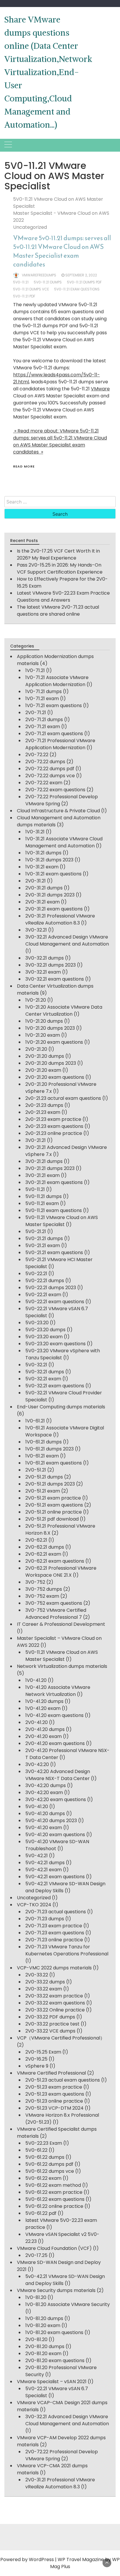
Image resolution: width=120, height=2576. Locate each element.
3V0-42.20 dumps (46, 1785)
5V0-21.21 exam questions (54, 1252)
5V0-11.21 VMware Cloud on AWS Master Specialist (62, 1221)
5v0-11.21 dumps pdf (84, 282)
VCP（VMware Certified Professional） (61, 2038)
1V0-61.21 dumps (44, 1442)
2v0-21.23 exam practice (53, 1119)
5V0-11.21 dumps (44, 1196)
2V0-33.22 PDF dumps (50, 2017)
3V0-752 (35, 1582)
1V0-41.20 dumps (44, 1701)
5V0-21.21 (36, 1231)
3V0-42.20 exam (44, 1792)
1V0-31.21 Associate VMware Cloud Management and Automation (64, 842)
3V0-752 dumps (44, 1589)
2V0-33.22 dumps (45, 1982)
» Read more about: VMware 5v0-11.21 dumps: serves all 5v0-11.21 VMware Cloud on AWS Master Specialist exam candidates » (60, 441)
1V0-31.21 (35, 832)
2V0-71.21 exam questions (54, 734)
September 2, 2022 (81, 275)
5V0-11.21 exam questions (54, 1210)
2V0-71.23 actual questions (56, 1912)
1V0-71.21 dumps (44, 691)
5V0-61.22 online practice (54, 2206)
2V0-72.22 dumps (45, 762)
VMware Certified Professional (51, 2073)
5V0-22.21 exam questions (55, 1302)
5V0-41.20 (37, 1807)
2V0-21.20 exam (43, 1070)
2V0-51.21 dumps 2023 (50, 1484)
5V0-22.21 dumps (45, 1281)
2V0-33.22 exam (44, 1989)
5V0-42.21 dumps (45, 1863)
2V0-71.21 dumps (44, 720)
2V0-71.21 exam (43, 727)
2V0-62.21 (36, 1540)
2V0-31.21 (36, 881)
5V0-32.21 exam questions (55, 1386)
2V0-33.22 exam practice (54, 1996)
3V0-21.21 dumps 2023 (50, 1168)
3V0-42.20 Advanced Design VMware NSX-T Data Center (58, 1775)
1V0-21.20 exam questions (54, 1042)
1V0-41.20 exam (43, 1708)
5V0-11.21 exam (42, 1203)
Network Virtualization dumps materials (62, 1666)
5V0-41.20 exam (44, 1828)
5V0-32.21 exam (43, 1379)
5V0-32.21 (36, 1365)
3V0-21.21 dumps (44, 1161)
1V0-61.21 (35, 1421)
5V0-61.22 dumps (45, 2157)
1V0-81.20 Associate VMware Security (68, 2304)
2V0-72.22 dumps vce (50, 776)
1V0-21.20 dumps (44, 1021)
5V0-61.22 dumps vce (50, 2171)
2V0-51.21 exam (43, 1491)
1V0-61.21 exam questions (54, 1463)
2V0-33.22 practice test (52, 2024)
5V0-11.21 (35, 1189)
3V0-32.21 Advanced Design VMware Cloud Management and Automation (67, 940)
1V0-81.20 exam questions (54, 2332)
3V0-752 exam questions (54, 1603)
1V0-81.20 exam (43, 2325)
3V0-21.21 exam (43, 1175)
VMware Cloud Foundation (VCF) (54, 2248)
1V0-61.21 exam (42, 1456)
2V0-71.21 (36, 713)
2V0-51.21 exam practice (53, 1498)
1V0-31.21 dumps (43, 853)
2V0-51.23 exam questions (55, 2094)
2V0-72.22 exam (44, 783)
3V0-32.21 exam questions (55, 979)
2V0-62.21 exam (43, 1554)
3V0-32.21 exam (43, 972)
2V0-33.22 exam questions (55, 2003)
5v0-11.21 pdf (24, 296)
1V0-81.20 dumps (44, 2318)
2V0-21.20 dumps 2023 (51, 1063)
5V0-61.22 (36, 2150)
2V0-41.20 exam (44, 1736)
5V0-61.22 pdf (41, 2213)
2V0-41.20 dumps (45, 1729)
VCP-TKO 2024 (34, 1905)
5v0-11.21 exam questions (77, 289)
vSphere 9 (37, 2066)
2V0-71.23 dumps (45, 1919)
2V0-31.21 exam (43, 902)
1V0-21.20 (36, 1000)
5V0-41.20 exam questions (55, 1835)
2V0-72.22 (37, 755)
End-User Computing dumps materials (61, 1407)
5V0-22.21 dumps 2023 (51, 1288)
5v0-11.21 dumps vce (31, 289)
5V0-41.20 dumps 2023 (51, 1821)
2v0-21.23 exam (43, 1112)
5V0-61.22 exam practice (54, 2192)
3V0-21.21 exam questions (54, 1182)
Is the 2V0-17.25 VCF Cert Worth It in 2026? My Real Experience (58, 554)
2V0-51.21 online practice (54, 1512)
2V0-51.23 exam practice (54, 2087)
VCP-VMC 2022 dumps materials (54, 1968)
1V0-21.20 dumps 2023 (50, 1028)
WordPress (41, 2559)
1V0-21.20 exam (43, 1035)
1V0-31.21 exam (42, 867)
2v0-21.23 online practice (54, 1133)
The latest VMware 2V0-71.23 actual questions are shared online (58, 611)
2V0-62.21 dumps (45, 1547)
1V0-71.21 (35, 670)
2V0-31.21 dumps (44, 888)
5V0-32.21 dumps (45, 1372)
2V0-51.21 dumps (44, 1477)
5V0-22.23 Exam (44, 2143)
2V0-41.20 (37, 1722)
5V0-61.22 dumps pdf (49, 2164)
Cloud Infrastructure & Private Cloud (58, 811)
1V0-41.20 (36, 1680)
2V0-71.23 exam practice (54, 1926)
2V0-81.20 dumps (45, 2346)
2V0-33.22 (37, 1975)
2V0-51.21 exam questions (54, 1505)
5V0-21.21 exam (43, 1245)
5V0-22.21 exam (43, 1295)
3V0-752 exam (42, 1596)
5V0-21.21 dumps (44, 1238)
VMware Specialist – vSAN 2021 (52, 2382)
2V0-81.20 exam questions (55, 2361)
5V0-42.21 (37, 1856)
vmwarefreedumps (39, 275)
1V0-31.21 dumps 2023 (49, 860)
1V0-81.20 (36, 2297)
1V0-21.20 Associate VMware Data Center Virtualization (64, 1011)
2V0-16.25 (36, 2059)
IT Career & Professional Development (61, 1624)
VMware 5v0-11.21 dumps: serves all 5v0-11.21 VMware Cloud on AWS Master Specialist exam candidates (62, 251)
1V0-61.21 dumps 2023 (50, 1449)
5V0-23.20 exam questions (55, 1344)
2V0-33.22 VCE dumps (50, 2031)
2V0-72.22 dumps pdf (50, 769)
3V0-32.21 (36, 930)
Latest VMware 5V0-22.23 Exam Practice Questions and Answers (63, 597)
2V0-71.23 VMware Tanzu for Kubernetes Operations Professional (67, 1950)
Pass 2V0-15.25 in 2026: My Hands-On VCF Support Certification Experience (60, 568)
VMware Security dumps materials (56, 2290)
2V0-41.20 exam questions (55, 1743)
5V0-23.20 (37, 1323)
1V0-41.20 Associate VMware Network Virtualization (58, 1691)
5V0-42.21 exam (44, 1870)
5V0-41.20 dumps (45, 1814)
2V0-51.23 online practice (54, 2101)
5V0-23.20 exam (44, 1337)
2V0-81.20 (36, 2339)
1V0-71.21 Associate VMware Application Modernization (57, 681)
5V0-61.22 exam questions (55, 2199)
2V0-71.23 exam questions (55, 1933)
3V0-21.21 (36, 1140)
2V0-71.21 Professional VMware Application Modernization (60, 744)
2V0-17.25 (36, 2255)
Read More (24, 466)
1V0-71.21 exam (42, 698)
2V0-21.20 (36, 1049)
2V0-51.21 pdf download (52, 1519)
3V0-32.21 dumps (45, 958)
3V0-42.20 (37, 1764)
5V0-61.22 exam (43, 2178)
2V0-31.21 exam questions (54, 909)
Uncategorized (30, 227)
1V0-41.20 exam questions (54, 1715)
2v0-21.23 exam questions (54, 1126)
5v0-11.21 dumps (48, 282)
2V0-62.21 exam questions (55, 1561)
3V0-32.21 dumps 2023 (51, 965)
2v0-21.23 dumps (44, 1105)
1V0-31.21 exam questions (53, 874)
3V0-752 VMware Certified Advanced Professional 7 (56, 1614)
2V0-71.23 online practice (54, 1940)
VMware (100, 389)
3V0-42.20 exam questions (56, 1799)
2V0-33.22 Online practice (55, 2010)
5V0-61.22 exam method (53, 2185)
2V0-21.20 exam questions (55, 1077)
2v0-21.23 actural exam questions (63, 1098)
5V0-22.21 (36, 1274)
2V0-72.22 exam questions (55, 790)
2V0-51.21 (36, 1470)
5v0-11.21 (21, 282)
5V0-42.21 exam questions (55, 1877)
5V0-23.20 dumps (45, 1330)
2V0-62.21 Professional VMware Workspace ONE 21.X (61, 1572)
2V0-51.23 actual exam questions (63, 2080)
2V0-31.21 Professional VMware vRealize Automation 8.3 (60, 919)
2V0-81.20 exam (43, 2353)
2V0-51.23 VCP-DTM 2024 (54, 2108)
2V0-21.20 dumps (45, 1056)
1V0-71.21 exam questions (54, 706)
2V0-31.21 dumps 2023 (50, 895)
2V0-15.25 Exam (43, 2052)
